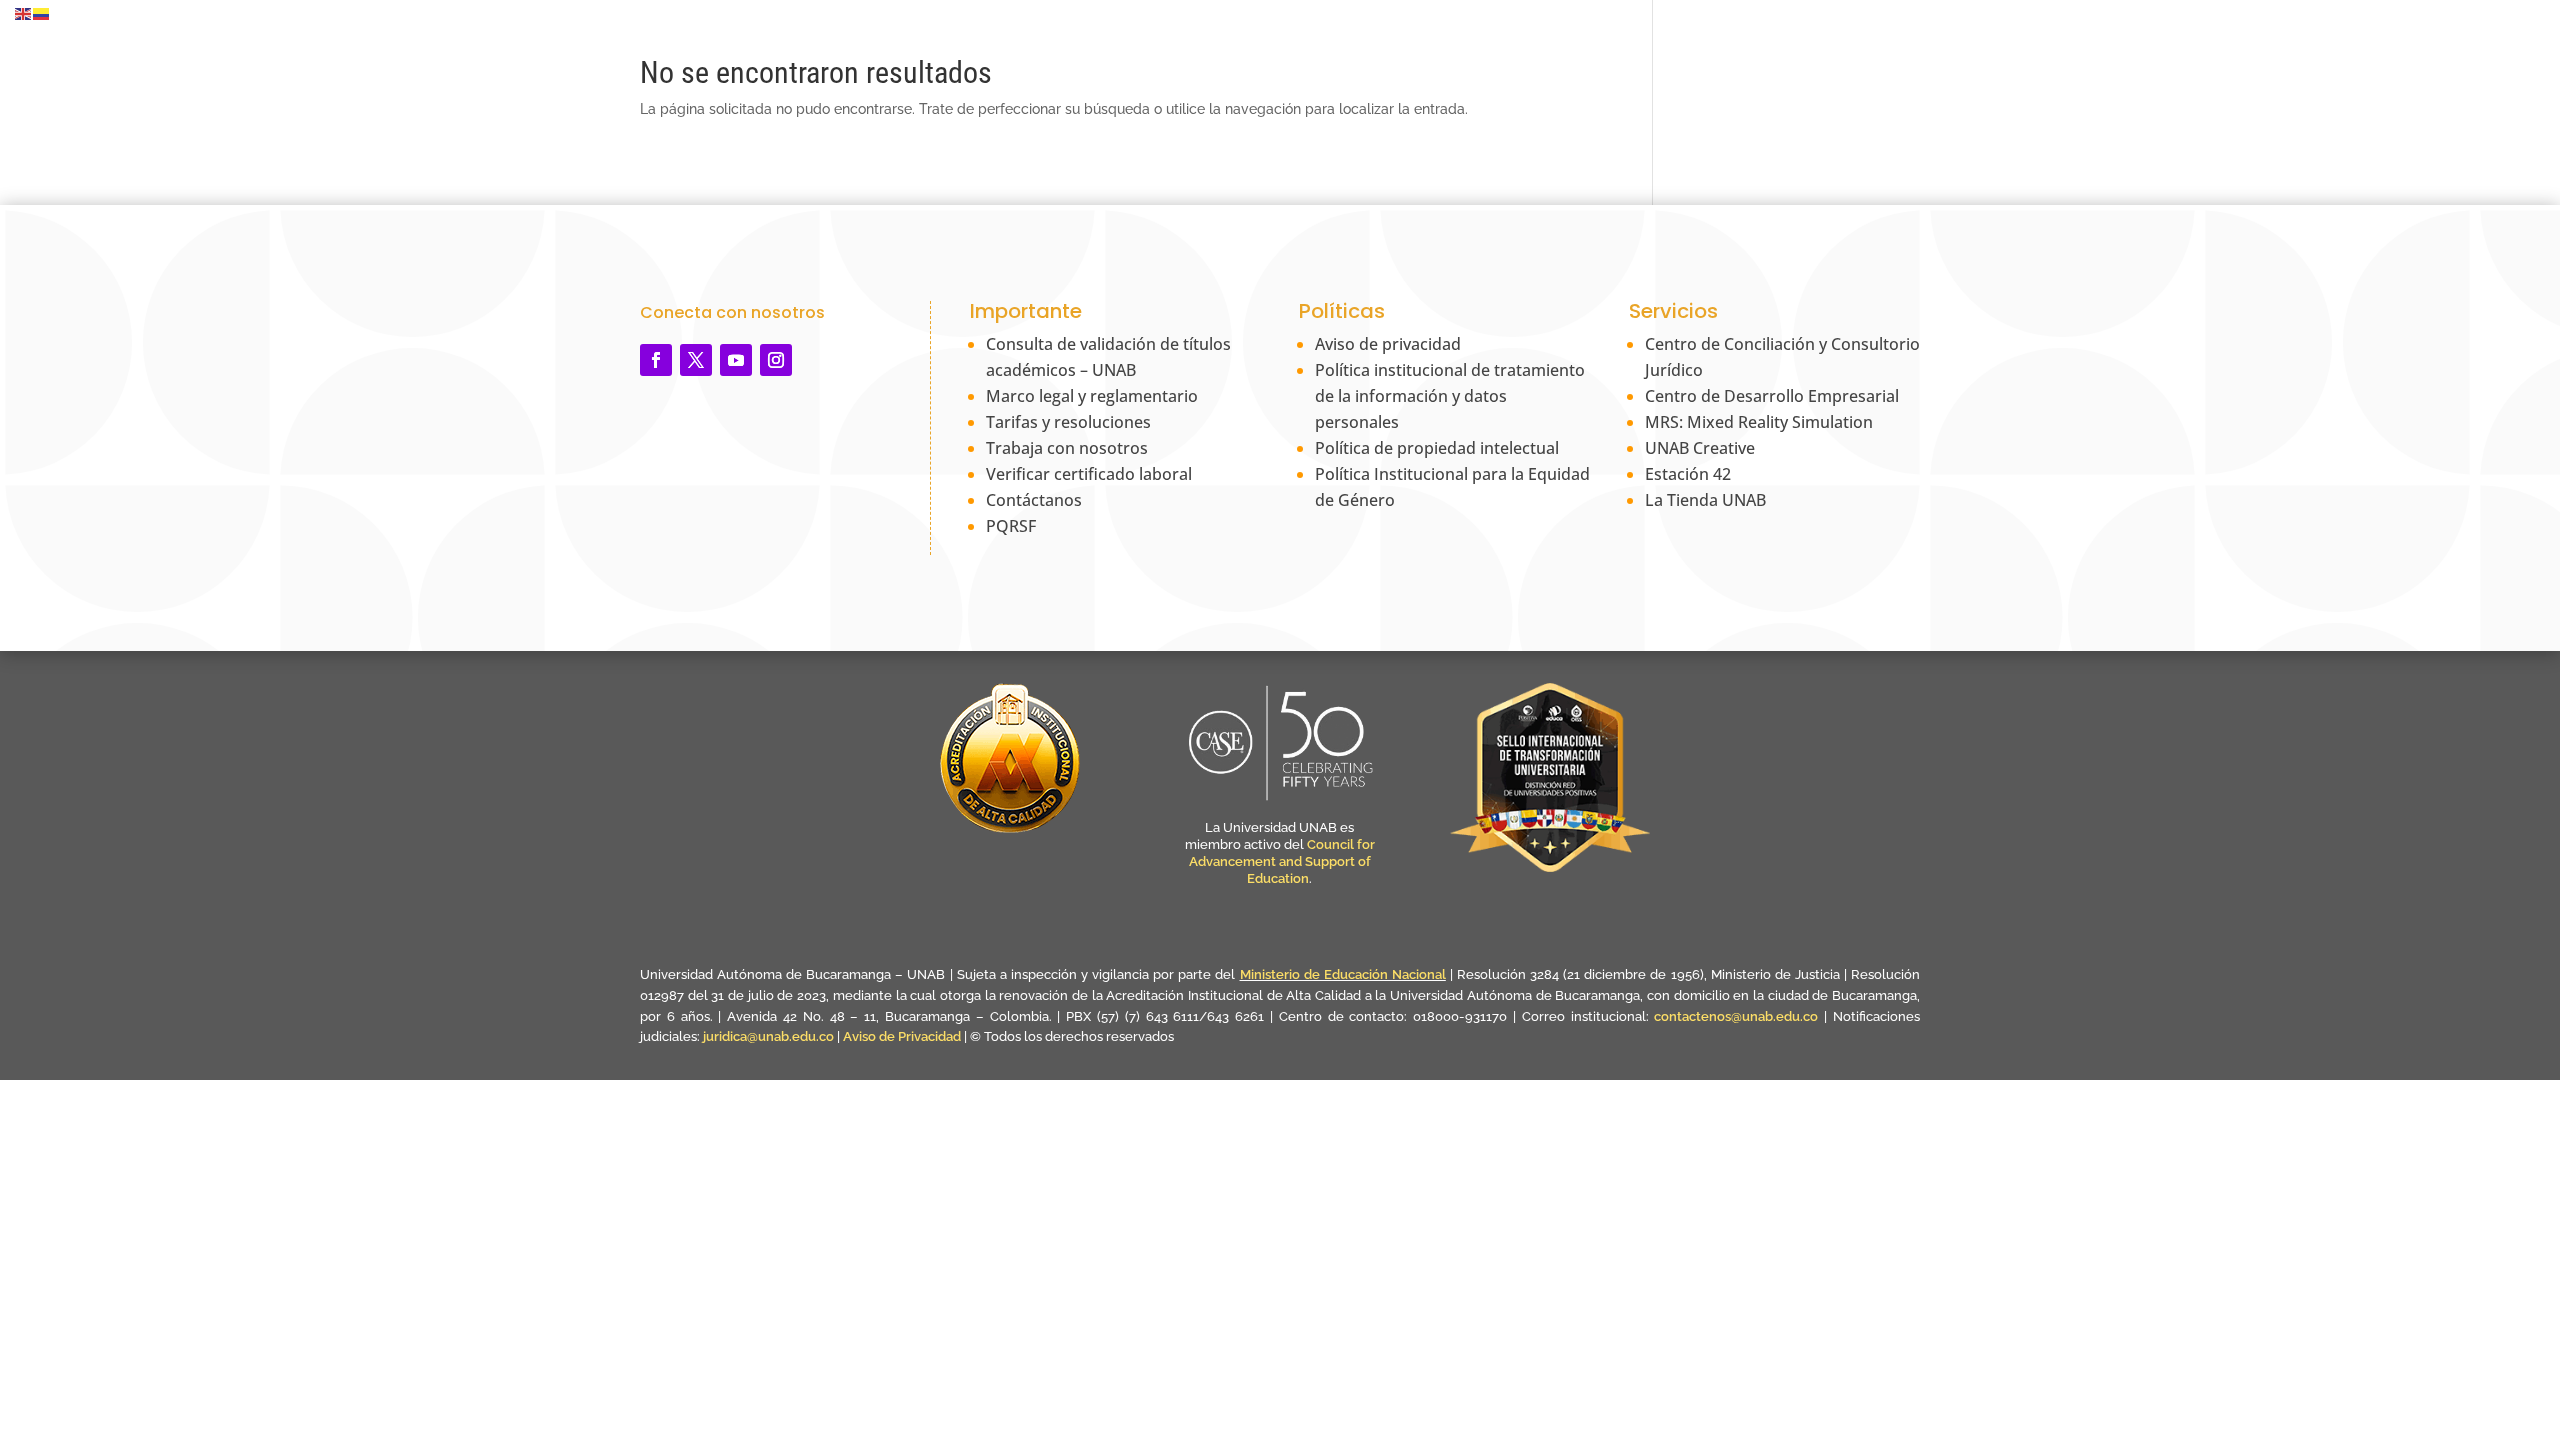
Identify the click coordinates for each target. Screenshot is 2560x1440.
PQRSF (1011, 526)
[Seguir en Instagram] (776, 360)
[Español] (42, 13)
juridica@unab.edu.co (768, 1036)
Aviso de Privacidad (903, 1036)
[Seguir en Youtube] (736, 360)
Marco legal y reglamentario (1092, 396)
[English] (24, 13)
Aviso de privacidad (1388, 344)
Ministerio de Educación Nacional (1343, 974)
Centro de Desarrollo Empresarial (1772, 396)
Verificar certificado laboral (1089, 474)
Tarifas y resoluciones (1068, 422)
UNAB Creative (1700, 448)
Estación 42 (1688, 474)
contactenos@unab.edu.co (1736, 1016)
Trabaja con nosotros (1067, 448)
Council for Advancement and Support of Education (1282, 861)
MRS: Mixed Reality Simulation (1759, 422)
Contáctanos (1034, 500)
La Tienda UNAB (1705, 500)
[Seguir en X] (696, 360)
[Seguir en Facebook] (656, 360)
